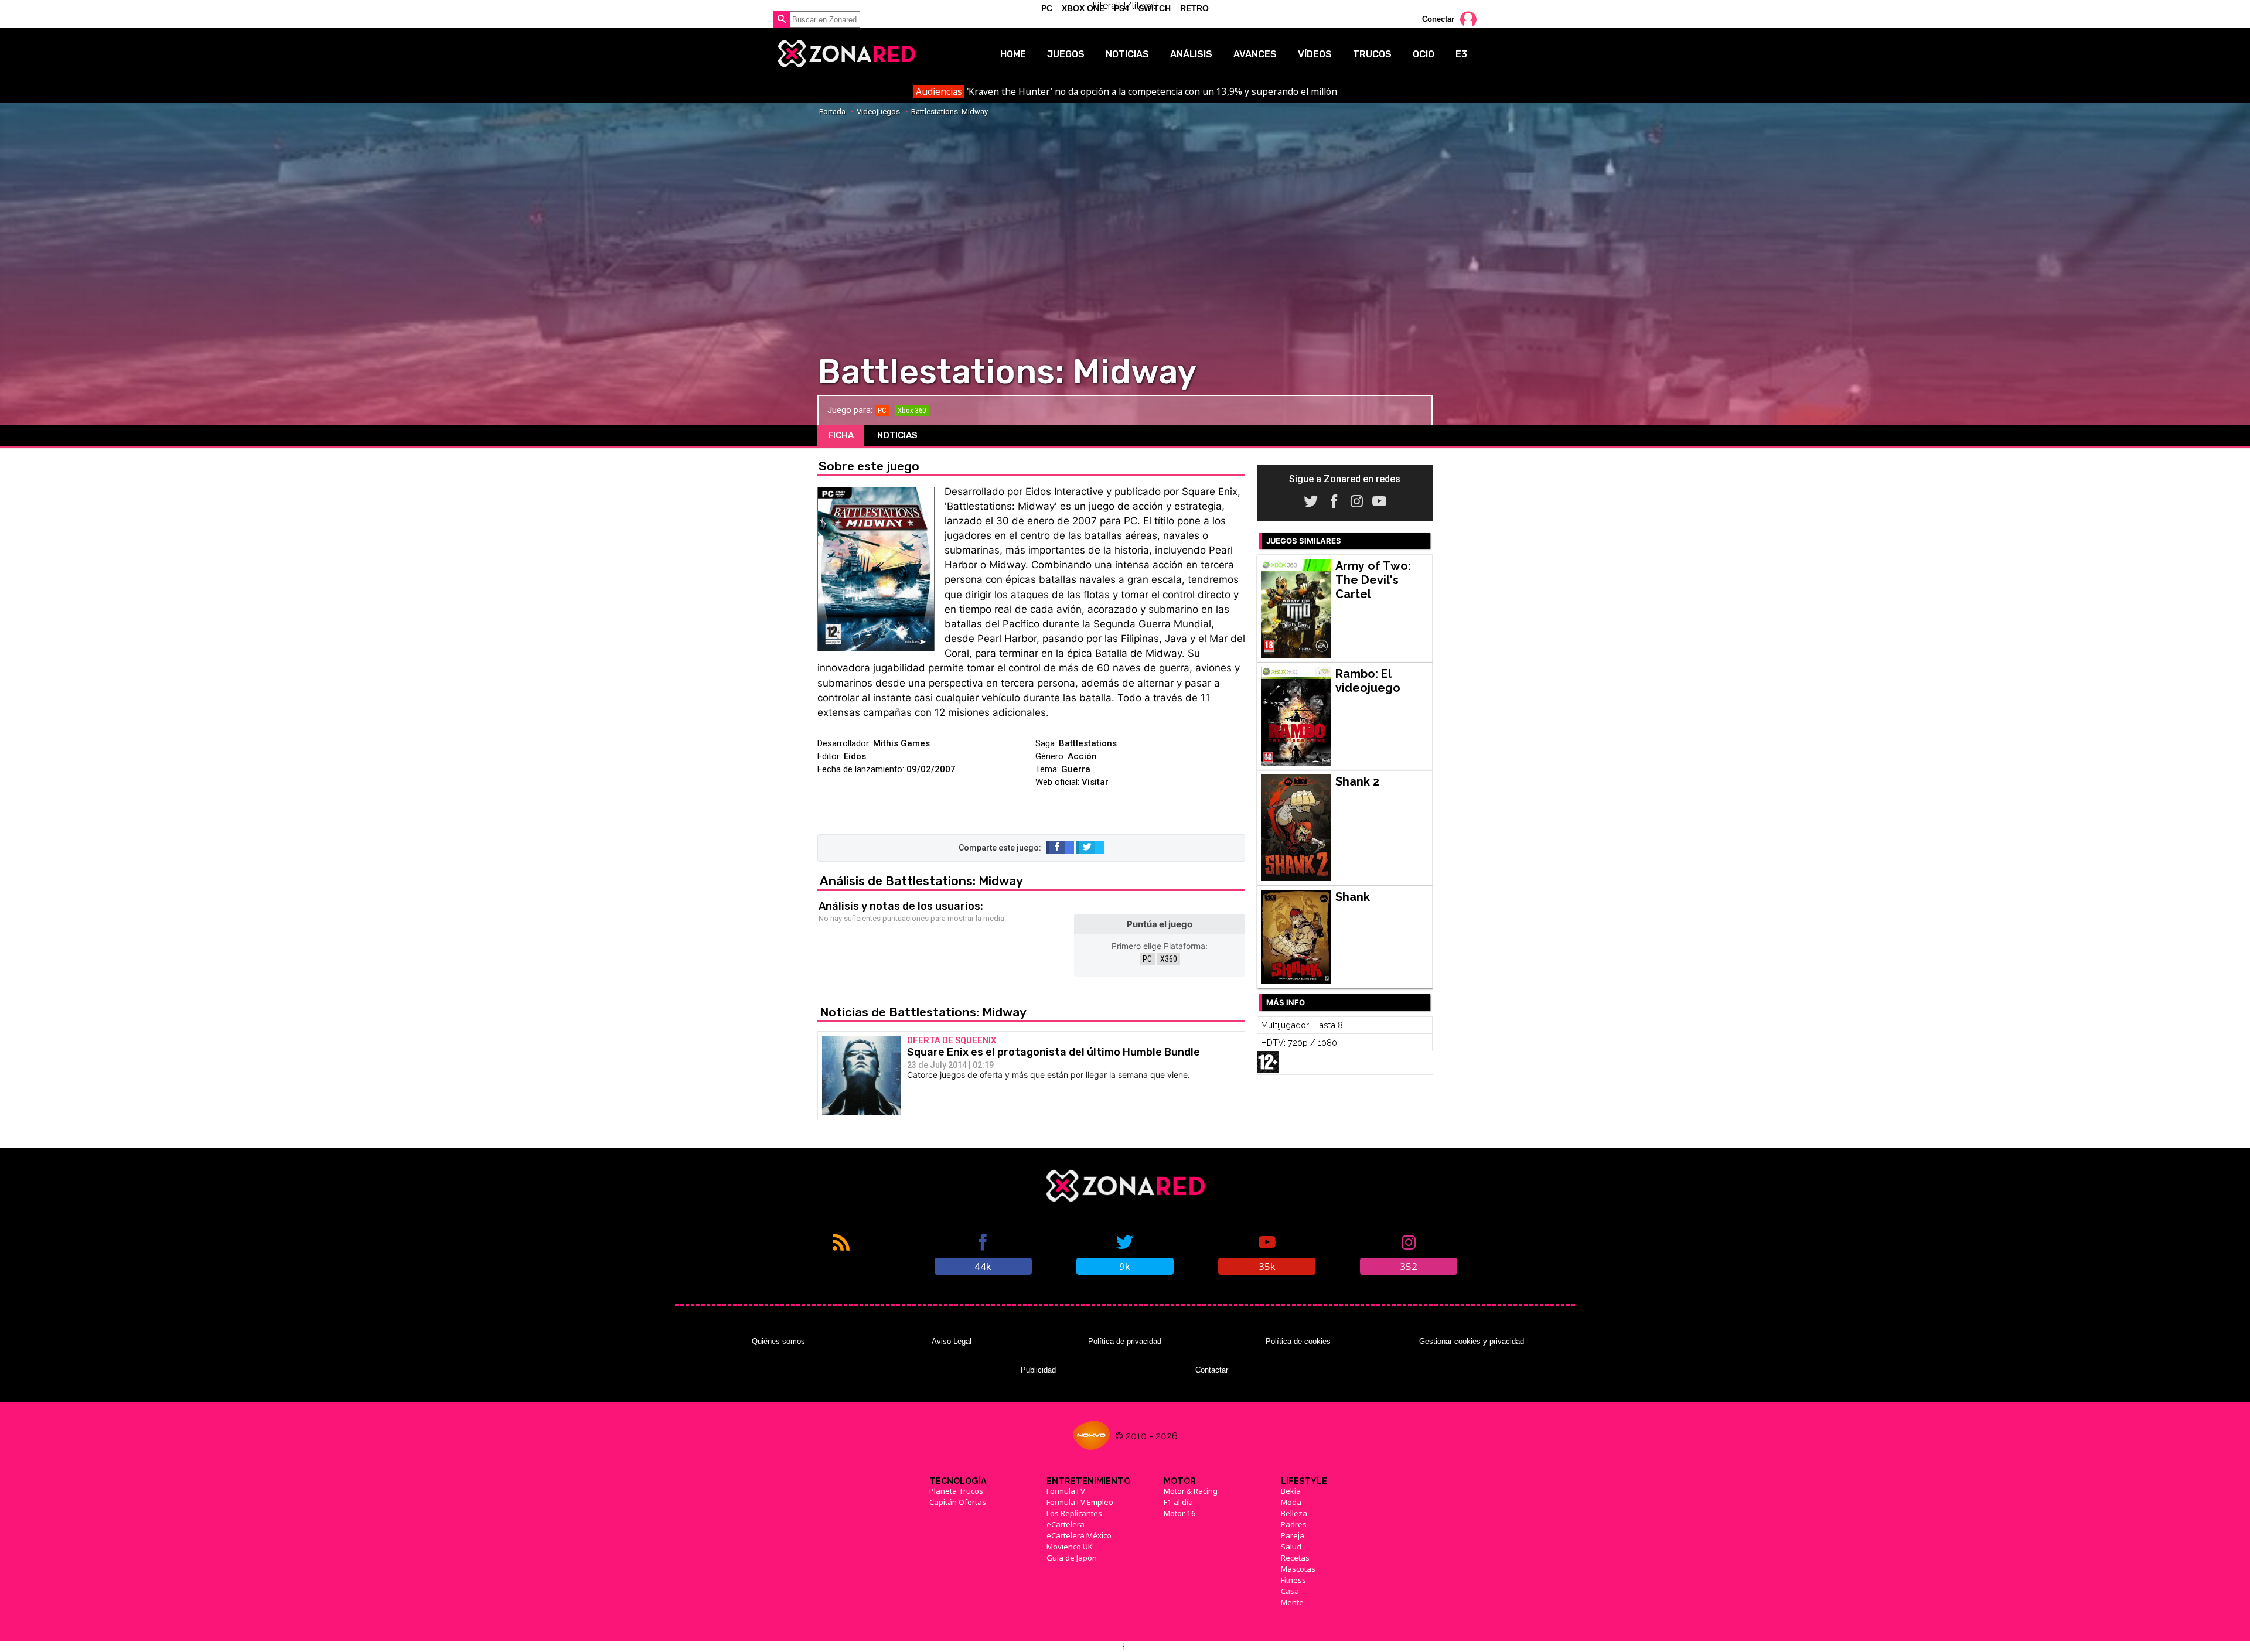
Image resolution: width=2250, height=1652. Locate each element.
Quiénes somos (778, 1341)
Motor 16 (1180, 1513)
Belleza (1294, 1513)
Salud (1291, 1547)
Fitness (1293, 1580)
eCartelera (1066, 1524)
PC (1147, 959)
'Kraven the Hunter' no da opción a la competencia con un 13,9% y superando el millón (1126, 91)
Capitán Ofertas (958, 1502)
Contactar (1212, 1370)
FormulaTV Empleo (1080, 1502)
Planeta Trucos (956, 1491)
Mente (1292, 1602)
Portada (832, 112)
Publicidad (1038, 1370)
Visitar (1095, 782)
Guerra (1076, 769)
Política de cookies (1298, 1341)
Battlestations (1088, 743)
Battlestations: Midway (950, 112)
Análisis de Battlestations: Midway (921, 881)
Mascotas (1298, 1569)
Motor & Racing (1191, 1491)
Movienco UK (1070, 1547)
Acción (1082, 756)
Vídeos (1315, 54)
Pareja (1293, 1535)
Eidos (855, 756)
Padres (1294, 1524)
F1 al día (1178, 1502)
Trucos (1372, 54)
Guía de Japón (1072, 1558)
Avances (1255, 54)
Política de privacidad (1125, 1341)
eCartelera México (1079, 1535)
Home (1013, 54)
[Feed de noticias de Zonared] (841, 1253)
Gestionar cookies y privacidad (1472, 1341)
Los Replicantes (1074, 1513)
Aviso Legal (952, 1341)
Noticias (1127, 54)
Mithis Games (901, 743)
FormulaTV (1066, 1491)
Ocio (1424, 54)
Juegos (1066, 54)
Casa (1290, 1591)
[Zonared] (846, 54)
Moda (1291, 1502)
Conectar (1438, 19)
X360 (1169, 959)
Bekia (1291, 1491)
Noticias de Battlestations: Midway (923, 1012)
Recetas (1295, 1558)
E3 (1461, 54)
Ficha (841, 435)
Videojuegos (878, 112)
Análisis (1191, 54)
